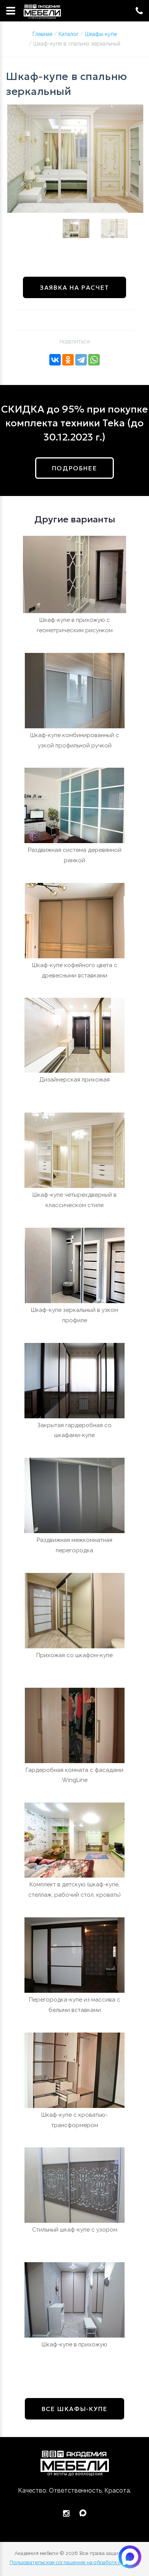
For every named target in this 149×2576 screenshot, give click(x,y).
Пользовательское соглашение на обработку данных (74, 2562)
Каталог (69, 34)
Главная (42, 34)
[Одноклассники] (68, 360)
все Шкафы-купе (74, 2409)
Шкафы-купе (101, 34)
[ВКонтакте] (55, 360)
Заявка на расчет (74, 287)
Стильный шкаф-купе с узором (75, 2230)
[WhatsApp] (94, 360)
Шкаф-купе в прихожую (74, 2344)
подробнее (74, 468)
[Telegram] (81, 360)
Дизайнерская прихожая (74, 1080)
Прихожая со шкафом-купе (74, 1655)
